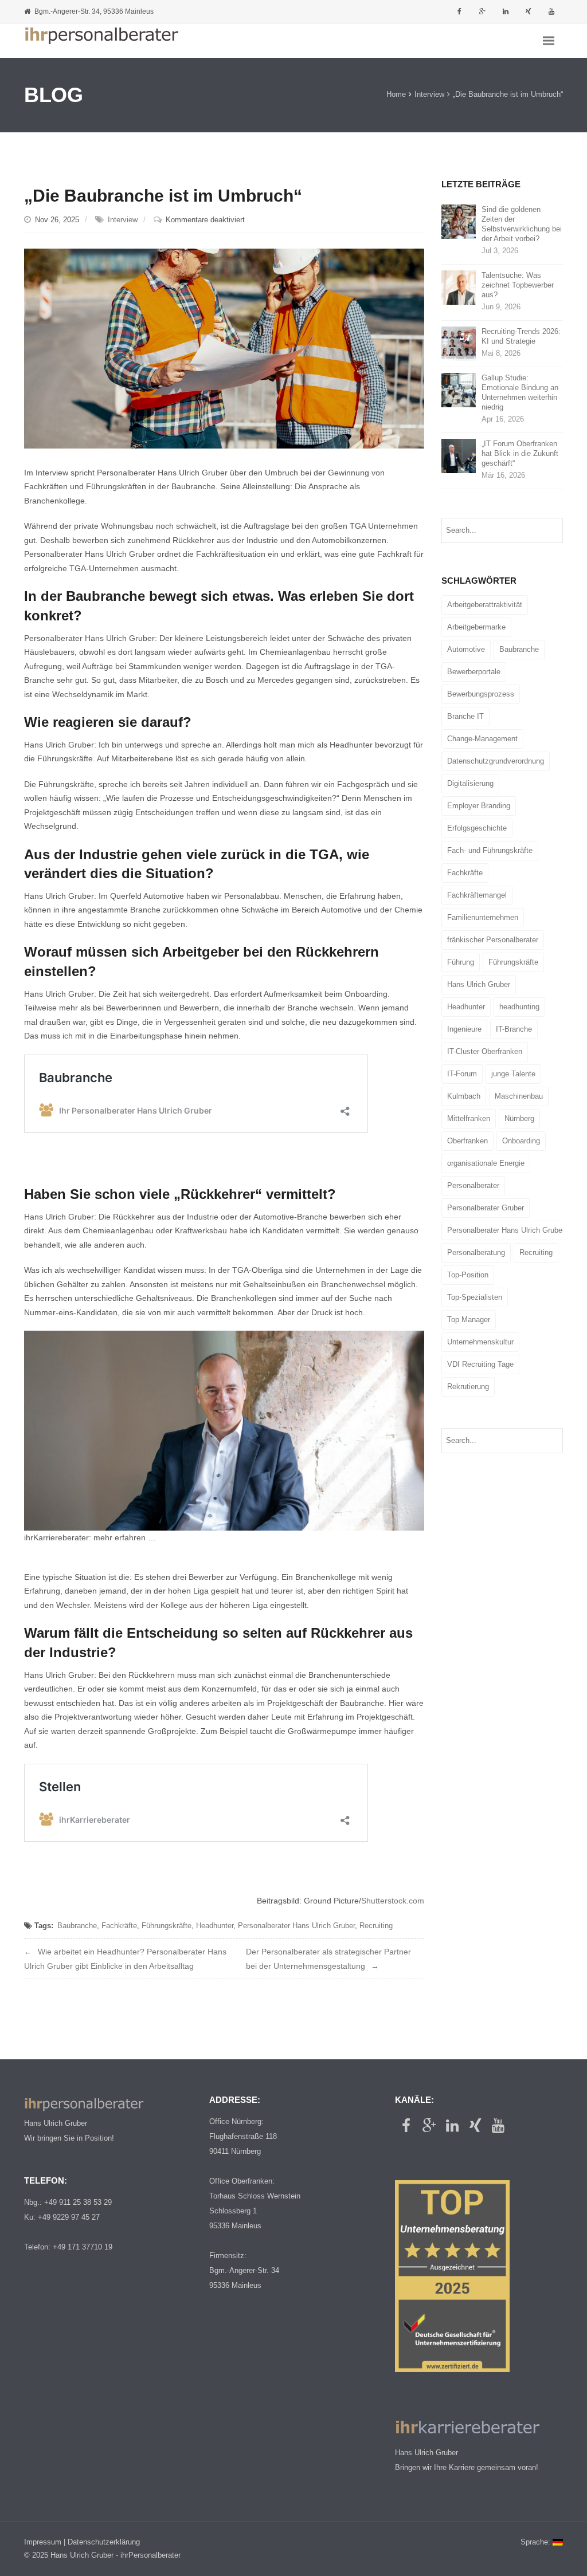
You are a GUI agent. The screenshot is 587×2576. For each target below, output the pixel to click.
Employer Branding (479, 806)
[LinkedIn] (506, 11)
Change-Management (482, 739)
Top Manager (469, 1320)
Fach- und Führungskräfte (490, 850)
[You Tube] (551, 11)
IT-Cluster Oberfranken (485, 1051)
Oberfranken (467, 1141)
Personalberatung (476, 1252)
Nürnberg (519, 1118)
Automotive (466, 649)
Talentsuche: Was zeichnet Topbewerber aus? (518, 285)
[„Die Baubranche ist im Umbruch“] (224, 348)
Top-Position (468, 1275)
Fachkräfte (119, 1926)
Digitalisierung (470, 783)
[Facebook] (460, 11)
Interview (429, 95)
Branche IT (465, 716)
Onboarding (521, 1141)
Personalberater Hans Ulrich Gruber (296, 1926)
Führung (461, 962)
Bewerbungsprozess (481, 694)
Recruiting (376, 1926)
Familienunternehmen (483, 917)
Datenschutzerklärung (104, 2542)
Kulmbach (464, 1096)
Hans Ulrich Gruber (479, 984)
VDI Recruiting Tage (480, 1364)
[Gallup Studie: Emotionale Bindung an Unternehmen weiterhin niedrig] (459, 390)
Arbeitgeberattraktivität (485, 605)
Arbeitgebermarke (476, 627)
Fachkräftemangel (477, 895)
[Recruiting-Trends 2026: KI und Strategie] (459, 343)
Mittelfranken (469, 1118)
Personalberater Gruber (486, 1208)
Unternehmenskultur (480, 1342)
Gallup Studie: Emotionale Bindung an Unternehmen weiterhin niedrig (520, 392)
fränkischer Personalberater (493, 940)
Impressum (43, 2542)
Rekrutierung (468, 1387)
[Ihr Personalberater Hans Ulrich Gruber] (101, 41)
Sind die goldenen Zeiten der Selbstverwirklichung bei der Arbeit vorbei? (522, 224)
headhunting (519, 1007)
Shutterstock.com (393, 1901)
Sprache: (537, 2542)
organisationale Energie (486, 1163)
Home (396, 95)
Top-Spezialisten (475, 1297)
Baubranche (77, 1926)
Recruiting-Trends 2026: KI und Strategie (521, 336)
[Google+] (483, 11)
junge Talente (513, 1074)
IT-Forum (462, 1074)
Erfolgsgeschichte (477, 828)
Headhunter (215, 1926)
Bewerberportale (474, 672)
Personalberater (473, 1185)
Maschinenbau (519, 1096)
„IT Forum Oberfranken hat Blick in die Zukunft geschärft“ (520, 453)
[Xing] (529, 11)
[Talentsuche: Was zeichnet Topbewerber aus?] (459, 287)
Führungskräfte (167, 1926)
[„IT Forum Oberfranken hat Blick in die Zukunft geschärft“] (459, 456)
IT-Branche (514, 1029)
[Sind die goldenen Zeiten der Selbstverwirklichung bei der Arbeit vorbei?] (459, 221)
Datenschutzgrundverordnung (496, 761)
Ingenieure (464, 1029)
